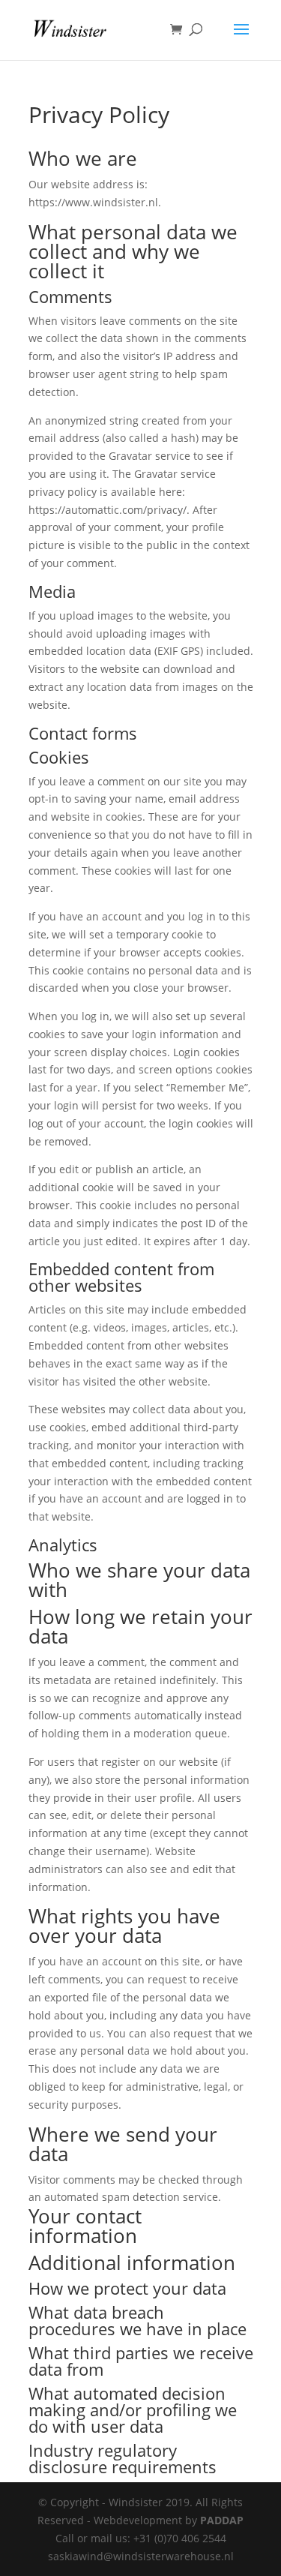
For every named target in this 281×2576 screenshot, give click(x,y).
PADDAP (222, 2520)
